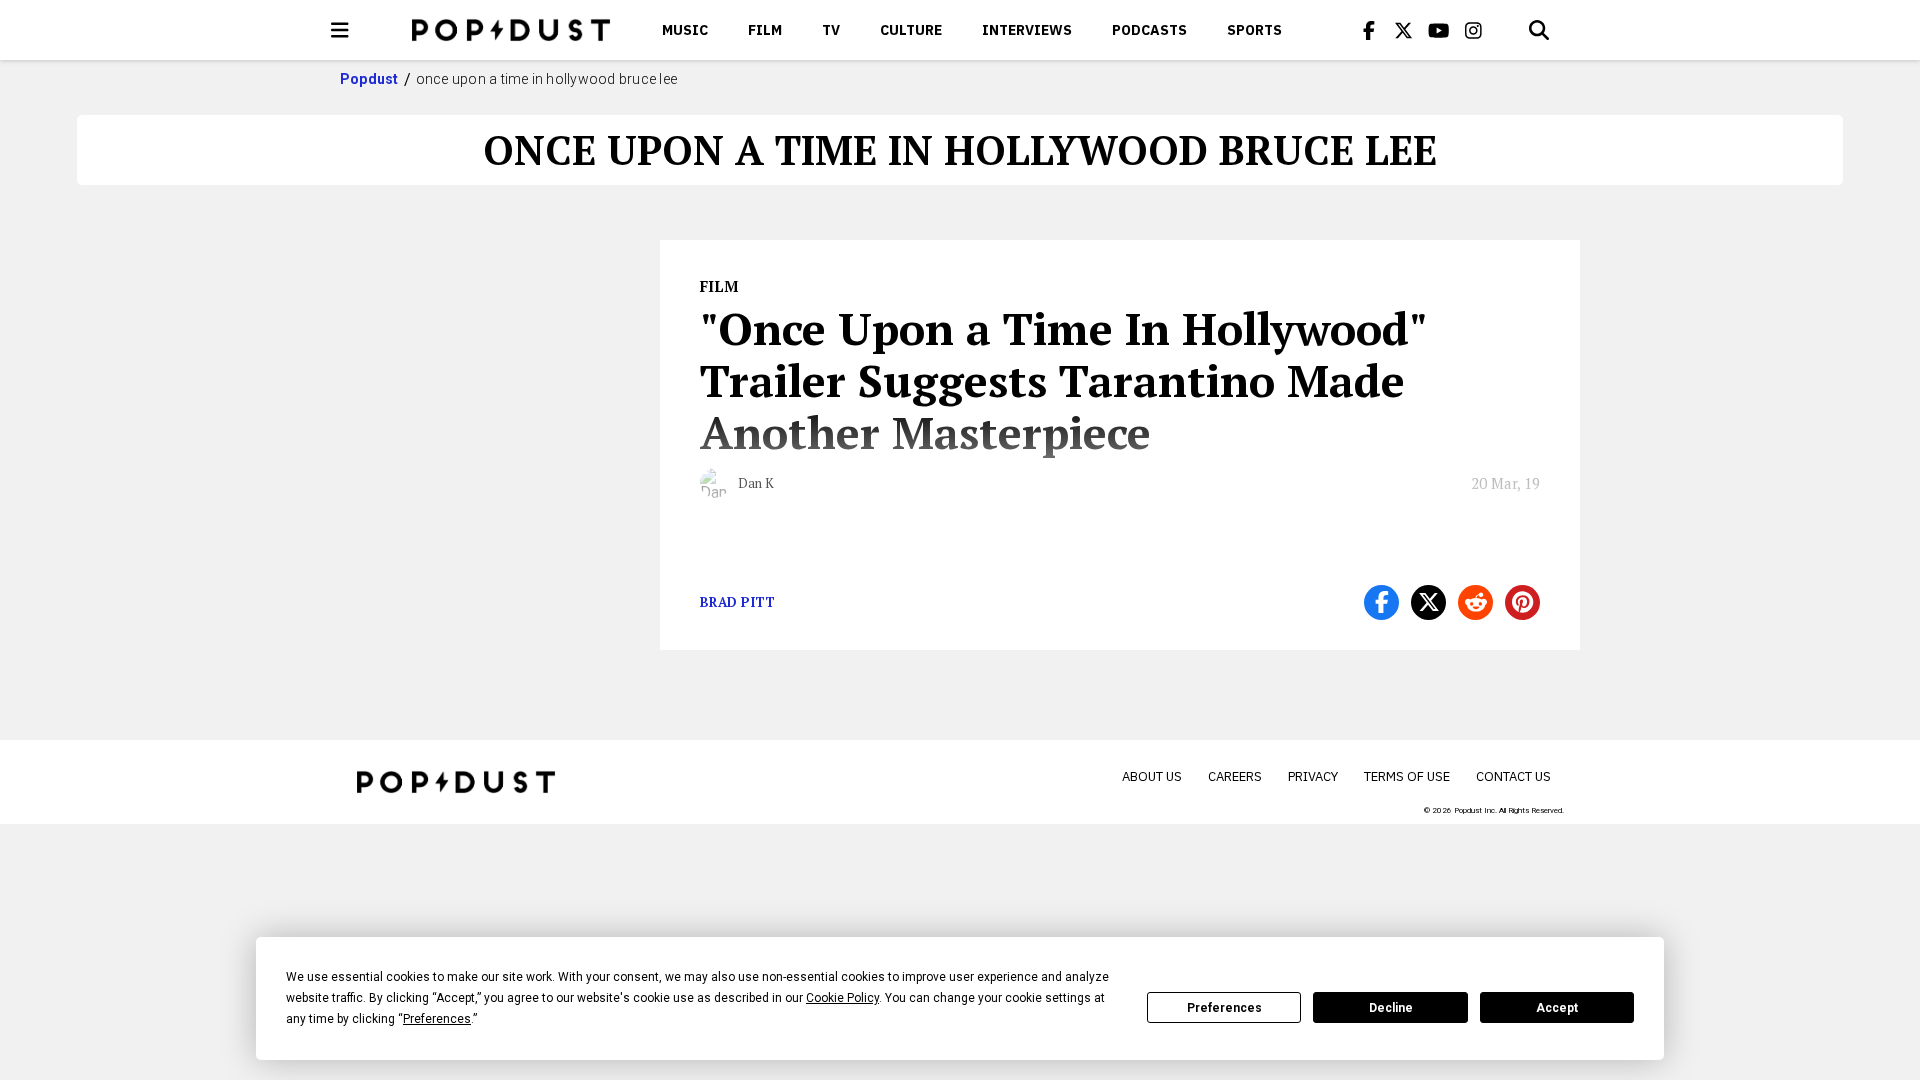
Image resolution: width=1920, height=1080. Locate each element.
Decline (1391, 1008)
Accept (1557, 1008)
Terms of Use (1407, 776)
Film (765, 30)
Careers (1235, 776)
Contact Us (1513, 776)
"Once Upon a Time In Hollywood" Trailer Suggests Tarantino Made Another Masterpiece (1063, 380)
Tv (831, 30)
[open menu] (340, 30)
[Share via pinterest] (1522, 602)
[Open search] (1539, 30)
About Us (1152, 776)
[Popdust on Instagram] (1474, 30)
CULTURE (911, 30)
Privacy (1313, 776)
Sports (1254, 30)
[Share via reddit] (1475, 602)
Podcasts (1149, 30)
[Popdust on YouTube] (1439, 30)
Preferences (1224, 1008)
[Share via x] (1428, 602)
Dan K (756, 483)
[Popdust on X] (1404, 30)
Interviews (1027, 30)
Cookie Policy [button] (842, 998)
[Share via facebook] (1381, 602)
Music (685, 30)
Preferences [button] (437, 1019)
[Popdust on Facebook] (1369, 30)
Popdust (369, 79)
